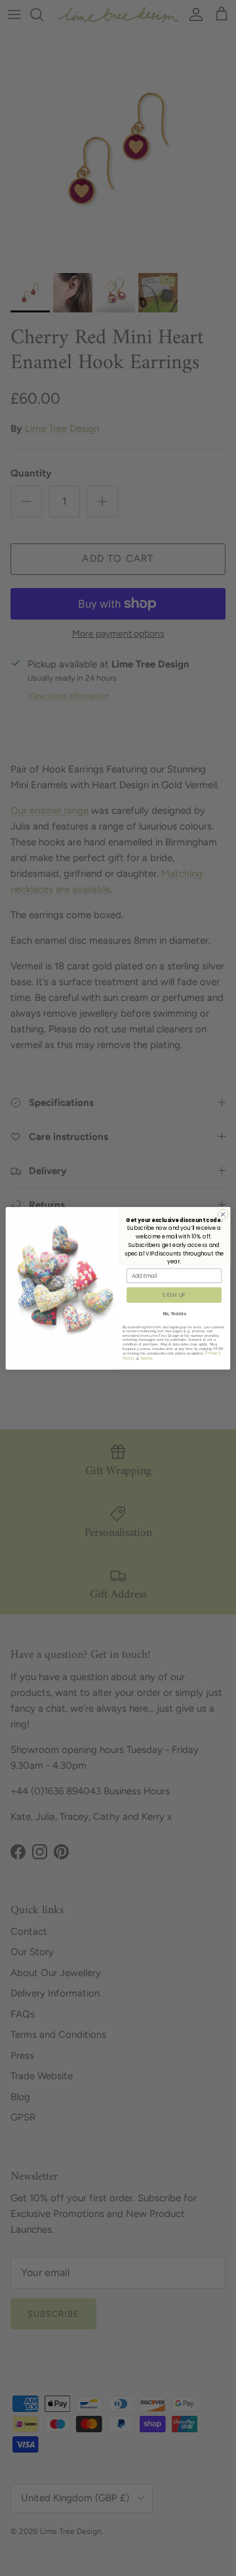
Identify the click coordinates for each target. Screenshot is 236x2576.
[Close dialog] (223, 1214)
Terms (146, 1358)
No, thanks (174, 1314)
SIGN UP (174, 1294)
